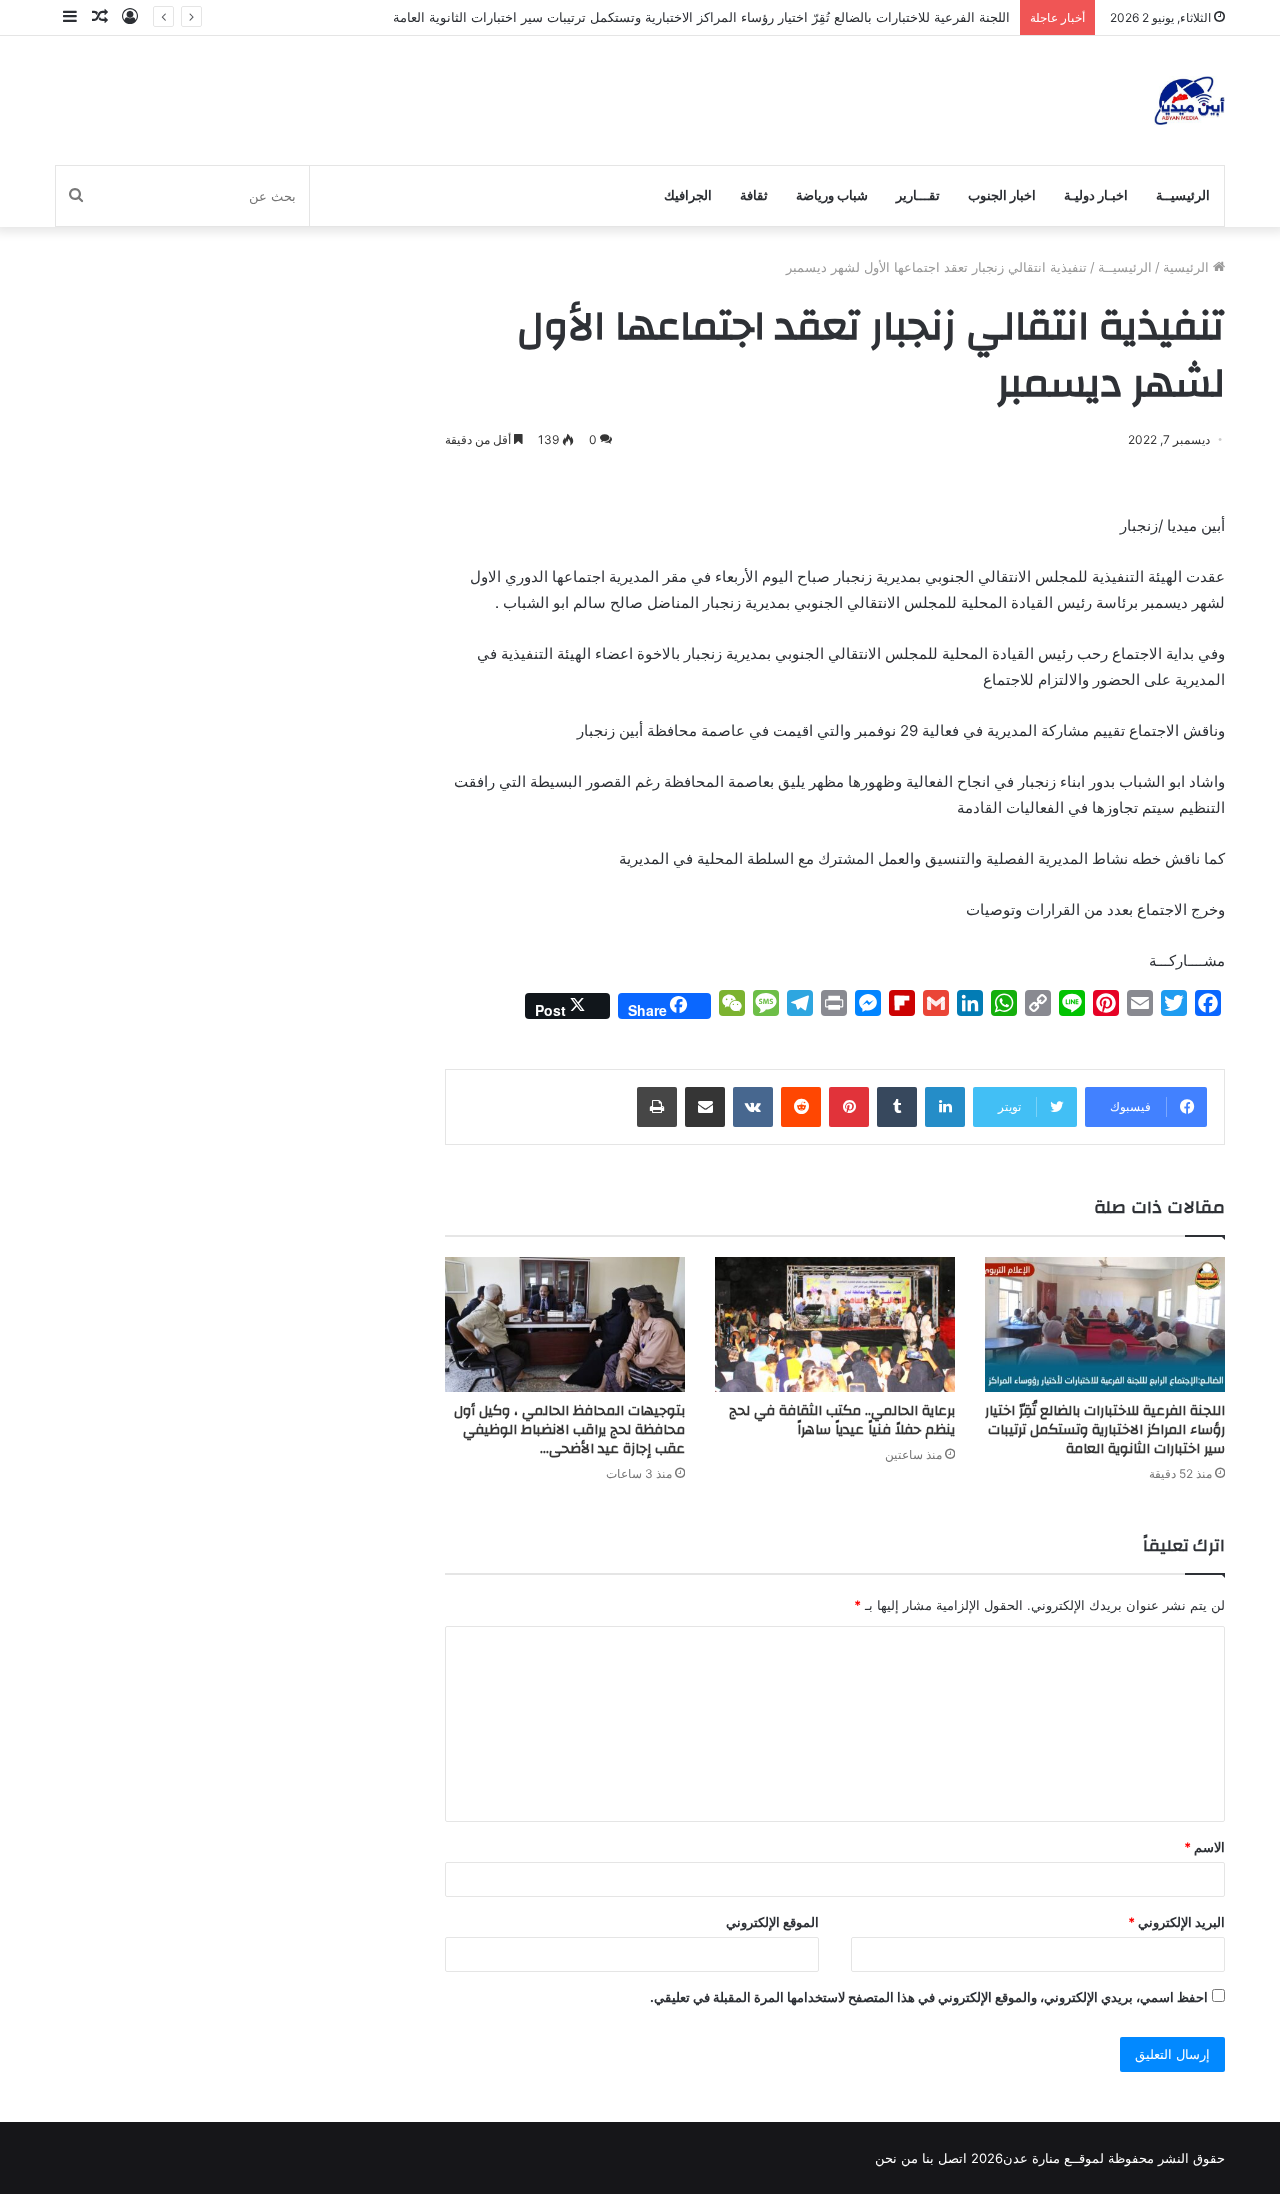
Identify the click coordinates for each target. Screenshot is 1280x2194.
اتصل (952, 2158)
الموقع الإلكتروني (772, 1922)
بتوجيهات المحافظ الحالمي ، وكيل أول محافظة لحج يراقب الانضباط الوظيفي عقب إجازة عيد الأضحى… (569, 1430)
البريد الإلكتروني (1176, 1922)
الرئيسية (1188, 267)
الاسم (1204, 1847)
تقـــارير (918, 195)
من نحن (896, 2158)
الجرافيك (688, 195)
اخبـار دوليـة (1096, 195)
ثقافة (754, 195)
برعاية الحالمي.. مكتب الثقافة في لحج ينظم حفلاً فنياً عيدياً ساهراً (842, 1420)
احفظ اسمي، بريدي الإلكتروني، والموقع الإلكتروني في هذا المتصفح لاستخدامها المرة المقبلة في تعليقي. (929, 1997)
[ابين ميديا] (1189, 100)
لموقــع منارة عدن (1053, 2158)
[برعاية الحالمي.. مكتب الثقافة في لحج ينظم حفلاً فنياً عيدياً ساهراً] (835, 1324)
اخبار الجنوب (1002, 195)
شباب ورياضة (832, 195)
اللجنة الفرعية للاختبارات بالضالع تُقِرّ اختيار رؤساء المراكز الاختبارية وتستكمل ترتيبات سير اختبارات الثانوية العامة (701, 17)
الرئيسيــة (1183, 195)
